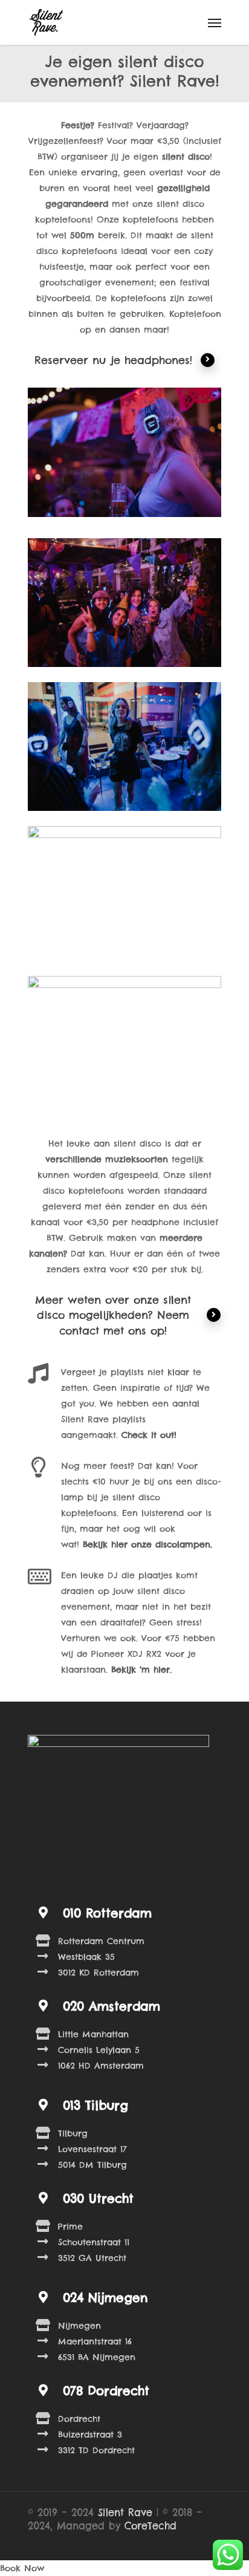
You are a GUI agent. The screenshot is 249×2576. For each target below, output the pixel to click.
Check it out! (149, 1435)
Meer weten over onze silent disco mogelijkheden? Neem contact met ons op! (113, 1315)
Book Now (22, 2568)
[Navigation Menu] (215, 22)
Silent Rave (125, 2513)
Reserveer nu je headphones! (113, 360)
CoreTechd (150, 2526)
